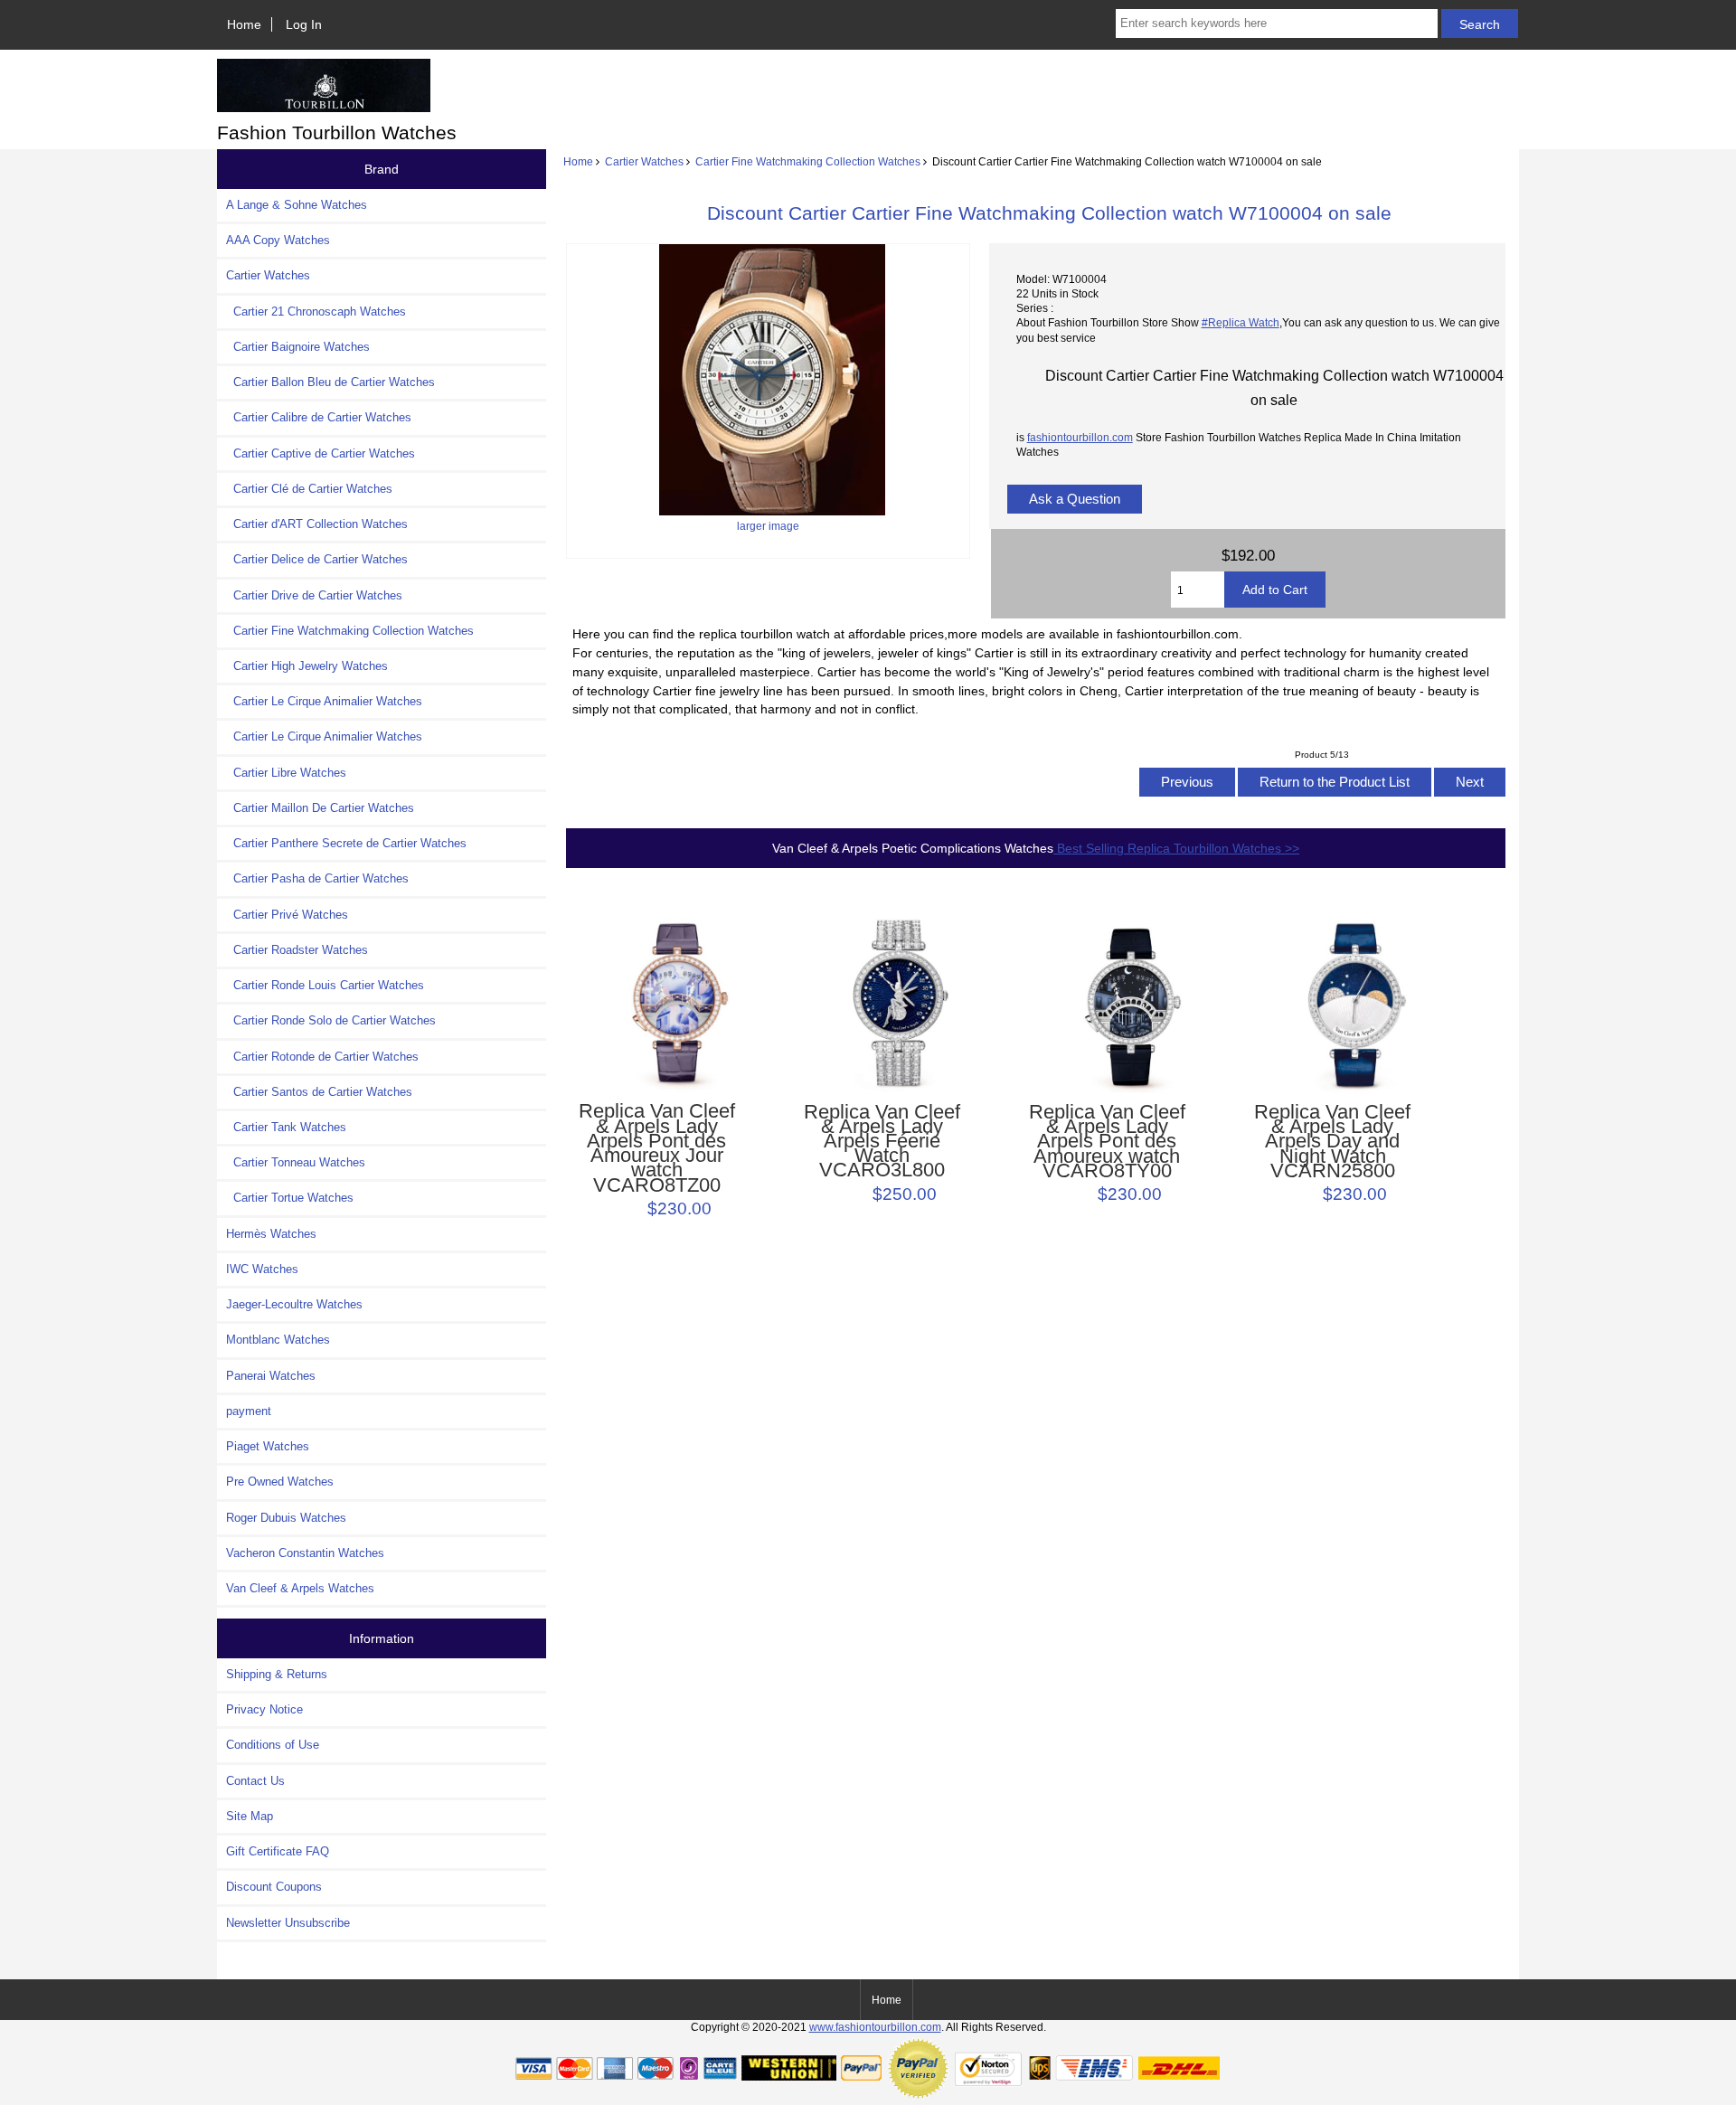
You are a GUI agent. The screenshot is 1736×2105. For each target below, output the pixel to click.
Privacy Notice (264, 1709)
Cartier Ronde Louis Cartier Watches (325, 985)
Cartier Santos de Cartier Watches (319, 1092)
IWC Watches (262, 1269)
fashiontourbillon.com (1080, 437)
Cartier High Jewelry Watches (307, 666)
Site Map (250, 1816)
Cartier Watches (644, 161)
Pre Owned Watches (280, 1482)
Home (244, 24)
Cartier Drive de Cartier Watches (314, 595)
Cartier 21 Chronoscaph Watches (316, 312)
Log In (304, 24)
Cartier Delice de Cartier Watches (317, 559)
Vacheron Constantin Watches (305, 1553)
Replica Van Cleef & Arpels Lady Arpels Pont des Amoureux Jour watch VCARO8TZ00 (657, 1148)
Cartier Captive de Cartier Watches (321, 453)
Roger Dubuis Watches (286, 1518)
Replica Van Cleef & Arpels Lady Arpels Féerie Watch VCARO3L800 (882, 1142)
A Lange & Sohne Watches (297, 205)
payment (249, 1411)
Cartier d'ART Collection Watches (317, 524)
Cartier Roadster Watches (297, 950)
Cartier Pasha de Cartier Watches (317, 878)
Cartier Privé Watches (287, 915)
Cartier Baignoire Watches (298, 347)
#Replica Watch (1241, 322)
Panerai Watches (271, 1376)
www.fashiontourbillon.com (875, 2027)
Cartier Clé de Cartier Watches (309, 489)
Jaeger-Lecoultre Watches (294, 1304)
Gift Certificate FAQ (278, 1851)
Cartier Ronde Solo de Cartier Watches (331, 1020)
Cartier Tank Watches (286, 1127)
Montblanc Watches (278, 1340)
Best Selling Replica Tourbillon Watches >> (1176, 848)
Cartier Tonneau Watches (296, 1162)
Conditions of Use (273, 1745)
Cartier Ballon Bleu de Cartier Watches (330, 382)
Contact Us (255, 1781)
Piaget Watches (268, 1446)
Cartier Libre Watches (286, 773)
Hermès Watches (271, 1234)
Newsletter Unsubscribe (288, 1923)
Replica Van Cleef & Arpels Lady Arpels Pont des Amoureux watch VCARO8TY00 (1107, 1142)
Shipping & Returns (277, 1674)
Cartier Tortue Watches (290, 1198)
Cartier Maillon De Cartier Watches (320, 808)
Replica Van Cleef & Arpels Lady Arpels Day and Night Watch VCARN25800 (1332, 1142)
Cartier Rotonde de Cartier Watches (322, 1057)
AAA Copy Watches (278, 240)
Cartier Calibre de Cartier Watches (319, 417)
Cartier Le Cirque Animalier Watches (324, 701)
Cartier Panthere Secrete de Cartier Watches (346, 843)
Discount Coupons (274, 1887)
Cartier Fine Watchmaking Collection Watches (808, 161)
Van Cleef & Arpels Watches (300, 1588)
